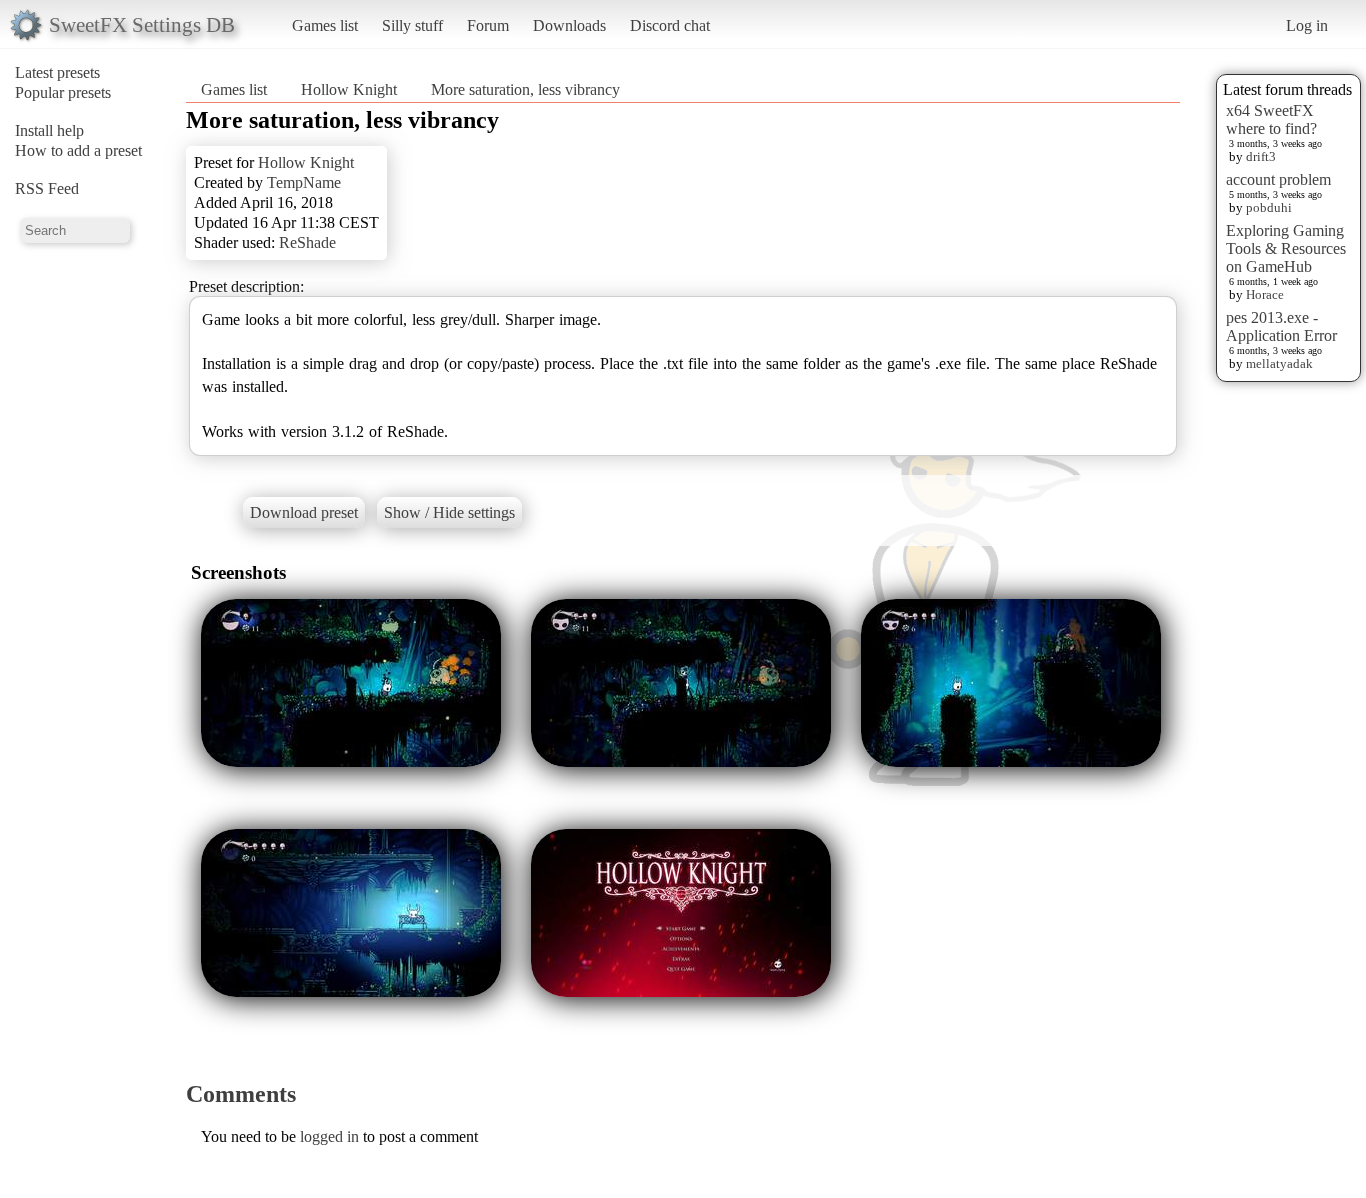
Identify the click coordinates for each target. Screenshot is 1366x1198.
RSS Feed (47, 188)
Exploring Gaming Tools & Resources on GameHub (1286, 248)
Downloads (569, 25)
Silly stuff (412, 25)
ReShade (307, 242)
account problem (1278, 179)
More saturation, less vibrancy (525, 89)
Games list (325, 25)
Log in (1307, 25)
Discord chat (670, 25)
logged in (329, 1136)
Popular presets (63, 92)
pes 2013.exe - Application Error (1281, 326)
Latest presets (57, 72)
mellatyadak (1279, 363)
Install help (49, 130)
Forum (488, 25)
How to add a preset (78, 150)
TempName (304, 182)
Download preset (304, 512)
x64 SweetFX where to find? (1271, 119)
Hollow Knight (349, 89)
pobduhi (1269, 207)
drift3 (1261, 156)
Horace (1265, 294)
